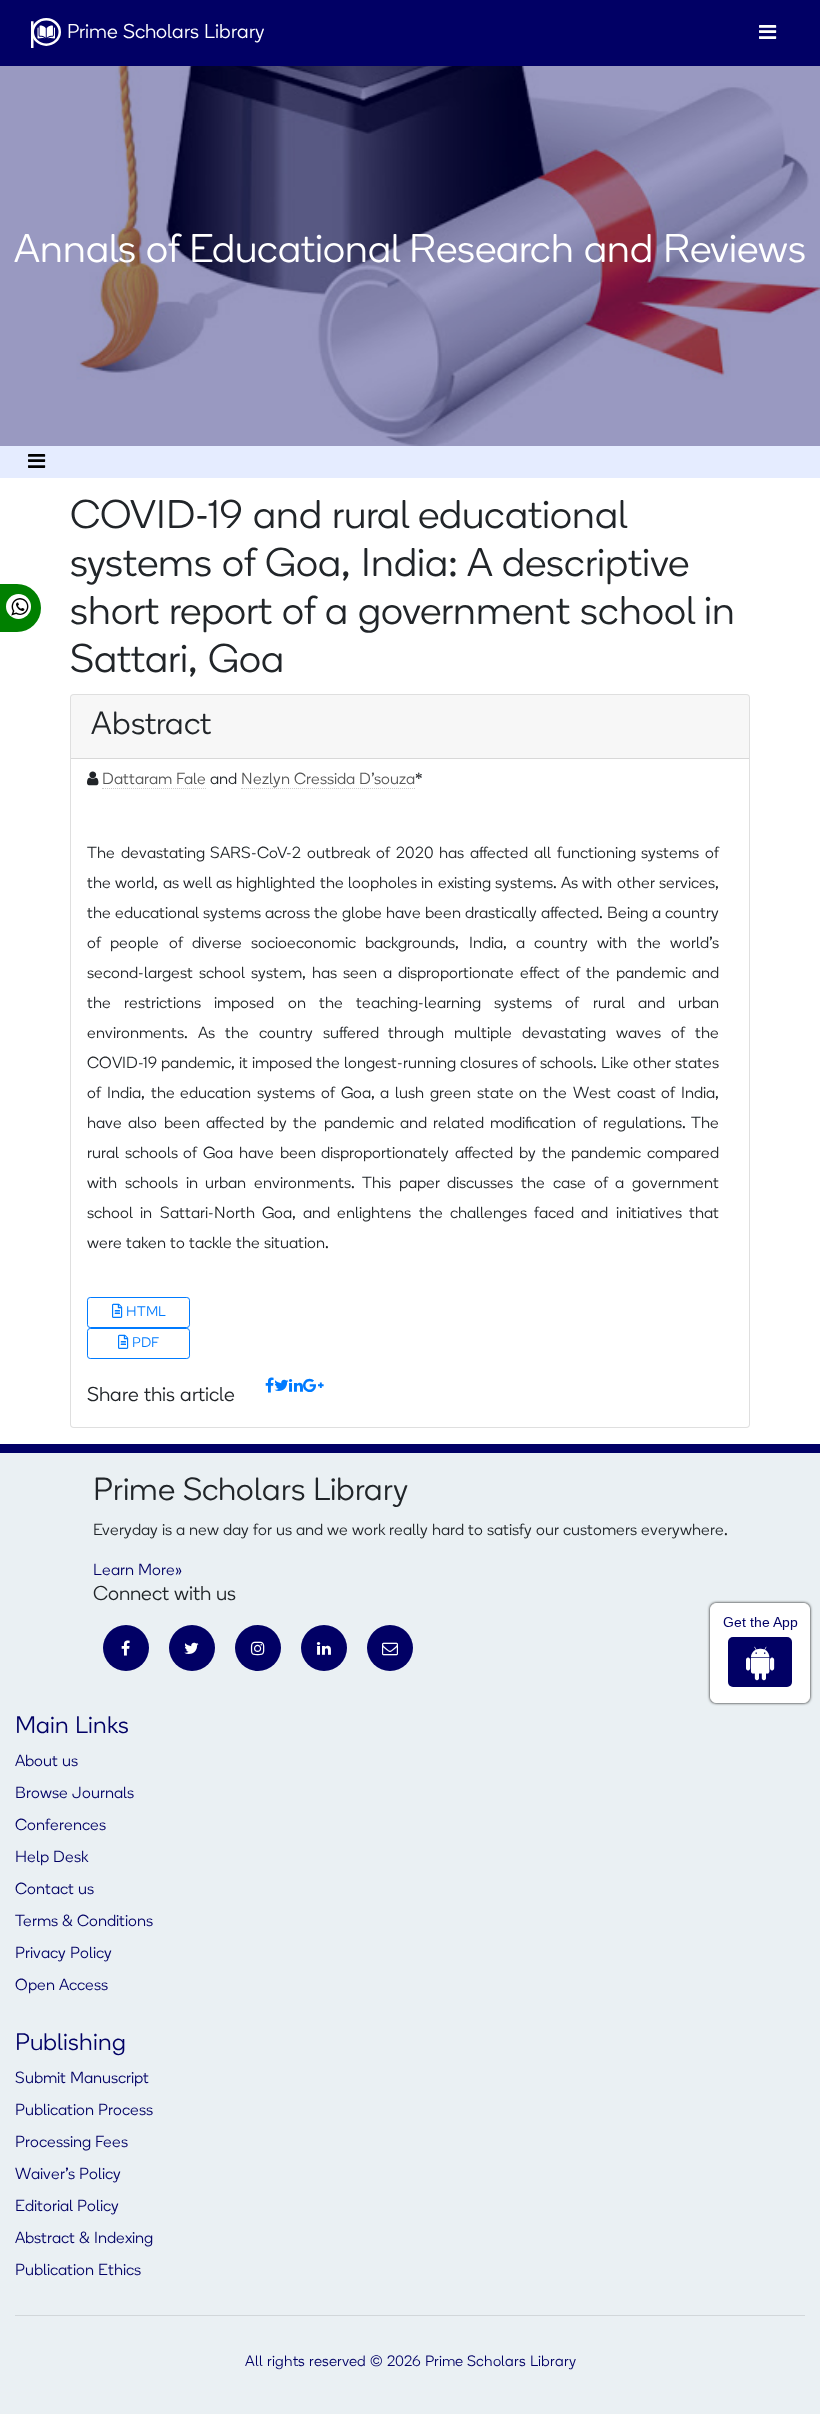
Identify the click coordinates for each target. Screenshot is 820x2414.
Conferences (60, 1826)
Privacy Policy (63, 1954)
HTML (144, 1312)
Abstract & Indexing (84, 2239)
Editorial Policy (67, 2207)
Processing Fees (71, 2143)
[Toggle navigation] (767, 33)
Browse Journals (74, 1794)
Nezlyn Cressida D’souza (328, 780)
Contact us (54, 1890)
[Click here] (269, 1387)
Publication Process (84, 2111)
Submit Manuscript (82, 2079)
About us (46, 1762)
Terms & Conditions (84, 1922)
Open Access (61, 1986)
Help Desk (51, 1858)
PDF (144, 1343)
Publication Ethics (78, 2271)
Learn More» (137, 1571)
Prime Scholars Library (163, 33)
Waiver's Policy (68, 2175)
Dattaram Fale (154, 780)
